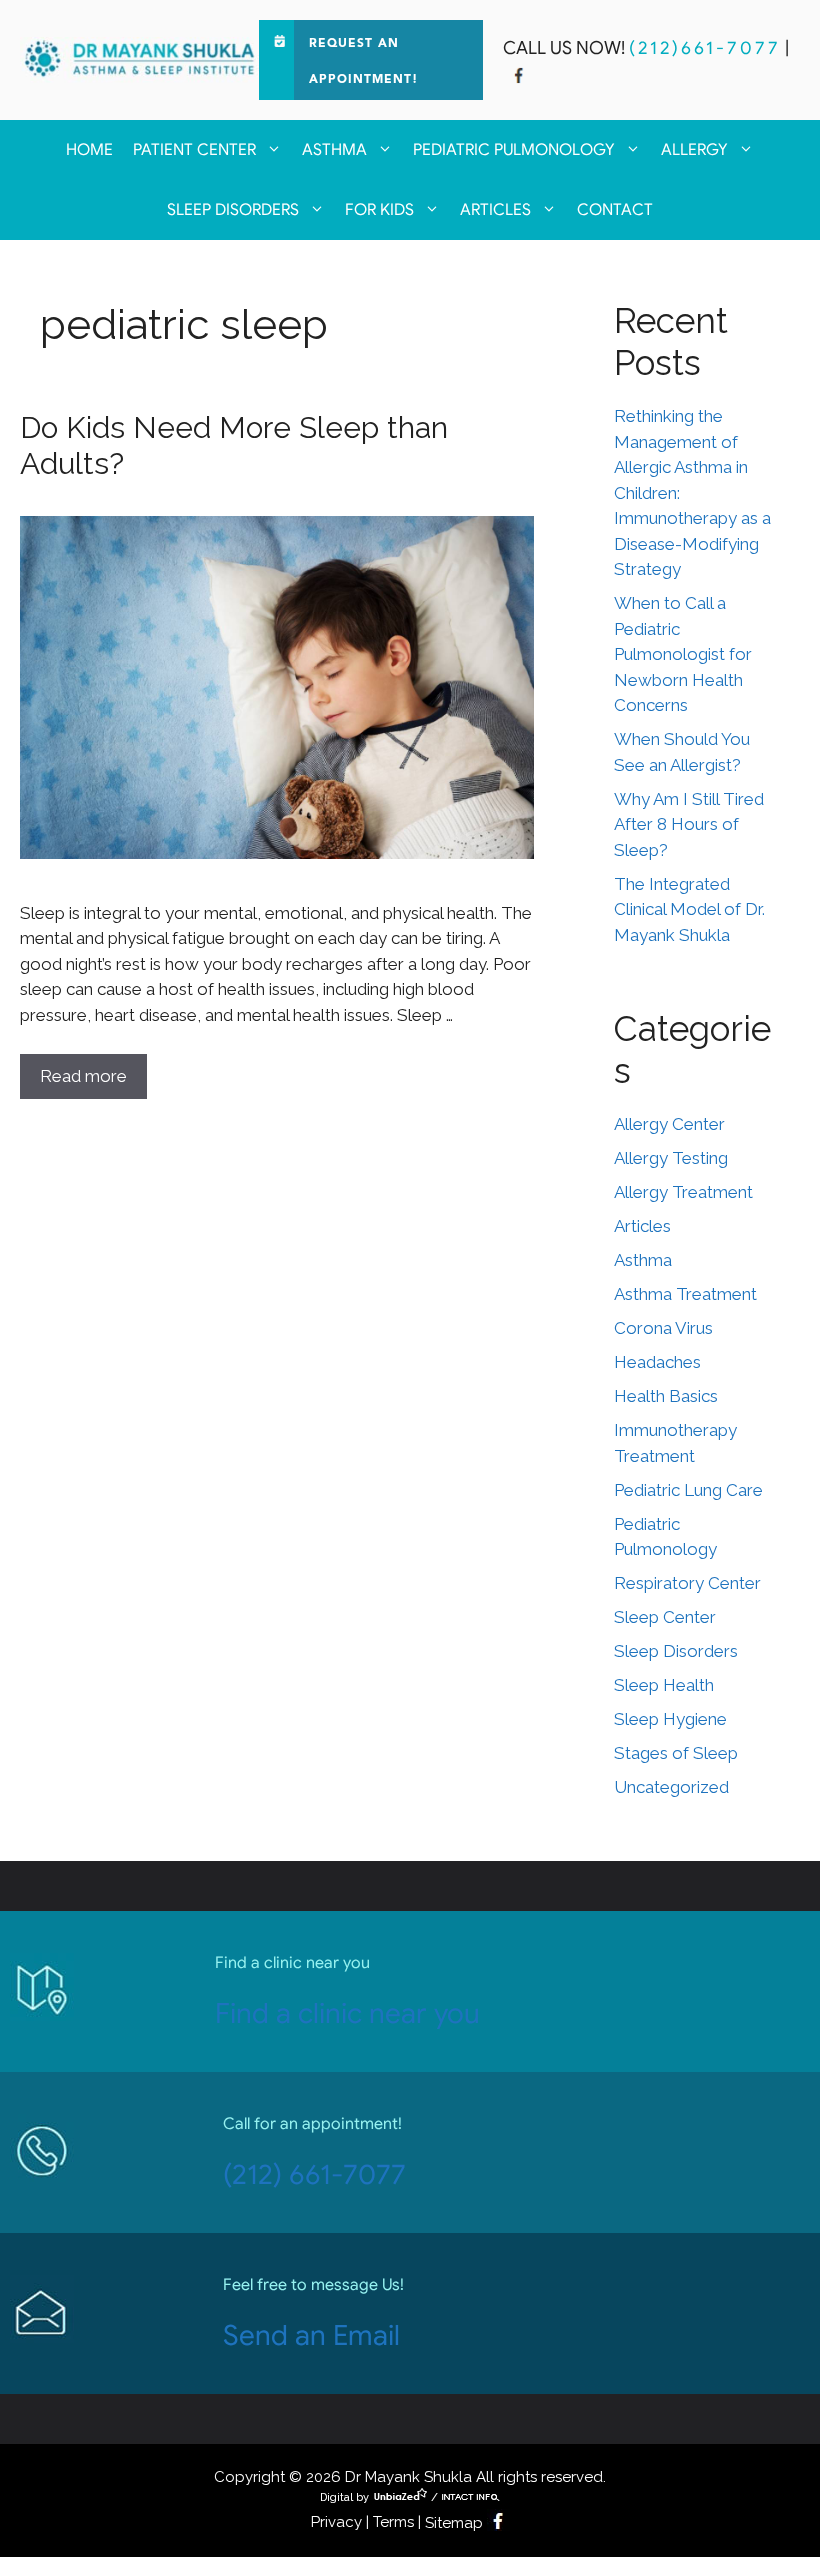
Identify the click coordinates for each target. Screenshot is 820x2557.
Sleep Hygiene (670, 1719)
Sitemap (454, 2523)
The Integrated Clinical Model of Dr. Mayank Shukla (689, 909)
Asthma (334, 150)
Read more (83, 1076)
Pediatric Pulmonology (514, 150)
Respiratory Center (687, 1583)
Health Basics (666, 1396)
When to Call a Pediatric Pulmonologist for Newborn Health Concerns (683, 654)
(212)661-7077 (705, 48)
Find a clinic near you (347, 2013)
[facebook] (519, 78)
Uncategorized (671, 1787)
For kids (379, 210)
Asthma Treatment (685, 1294)
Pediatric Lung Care (688, 1490)
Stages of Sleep (676, 1753)
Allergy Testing (671, 1158)
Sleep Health (664, 1685)
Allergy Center (669, 1124)
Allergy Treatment (683, 1192)
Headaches (657, 1362)
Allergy (694, 150)
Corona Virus (663, 1328)
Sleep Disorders (233, 210)
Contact (615, 210)
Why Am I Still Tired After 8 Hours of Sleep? (689, 824)
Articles (495, 210)
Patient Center (194, 150)
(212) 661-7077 (314, 2174)
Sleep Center (665, 1617)
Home (89, 150)
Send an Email (311, 2335)
